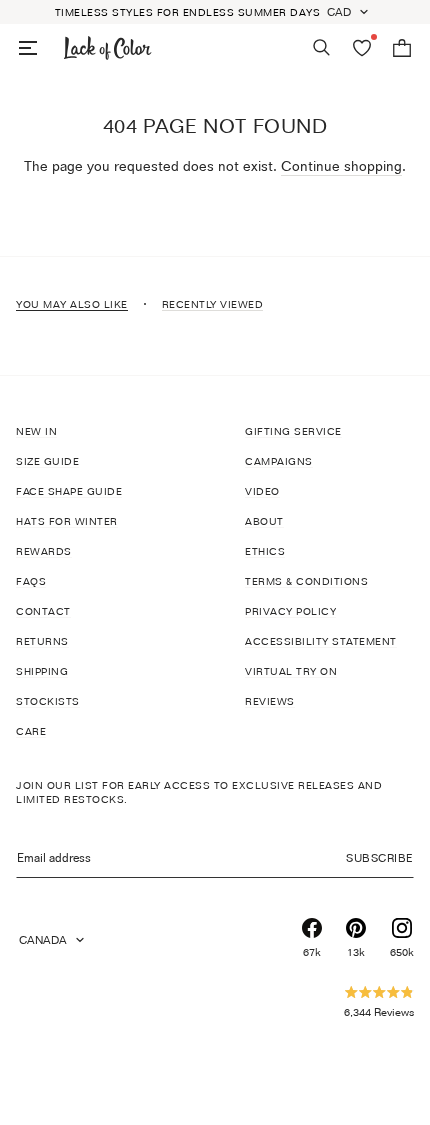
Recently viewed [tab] (213, 304)
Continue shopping (341, 165)
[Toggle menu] (28, 48)
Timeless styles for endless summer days (188, 12)
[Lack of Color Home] (108, 48)
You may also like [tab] (72, 304)
